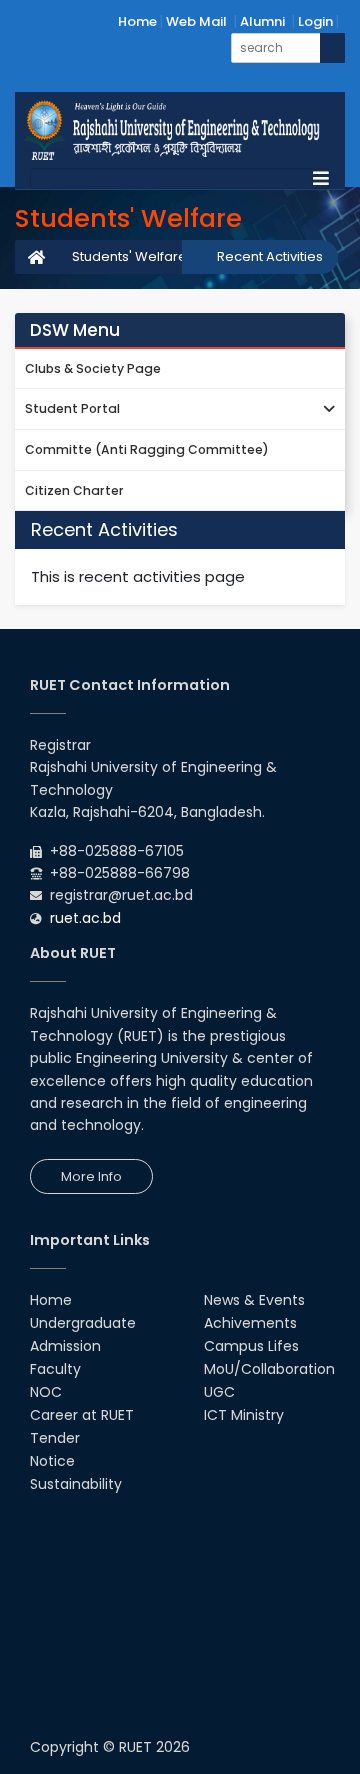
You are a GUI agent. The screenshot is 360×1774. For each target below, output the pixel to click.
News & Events (254, 1300)
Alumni (262, 21)
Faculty (55, 1369)
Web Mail (196, 21)
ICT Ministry (244, 1415)
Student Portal (72, 408)
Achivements (250, 1323)
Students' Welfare (129, 256)
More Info (91, 1176)
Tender (55, 1438)
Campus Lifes (251, 1346)
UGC (219, 1392)
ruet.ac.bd (85, 918)
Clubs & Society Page (93, 368)
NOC (46, 1392)
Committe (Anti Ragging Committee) (147, 449)
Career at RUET (82, 1415)
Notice (52, 1461)
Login (315, 21)
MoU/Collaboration (269, 1369)
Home (137, 21)
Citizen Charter (74, 490)
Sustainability (76, 1484)
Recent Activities (270, 256)
